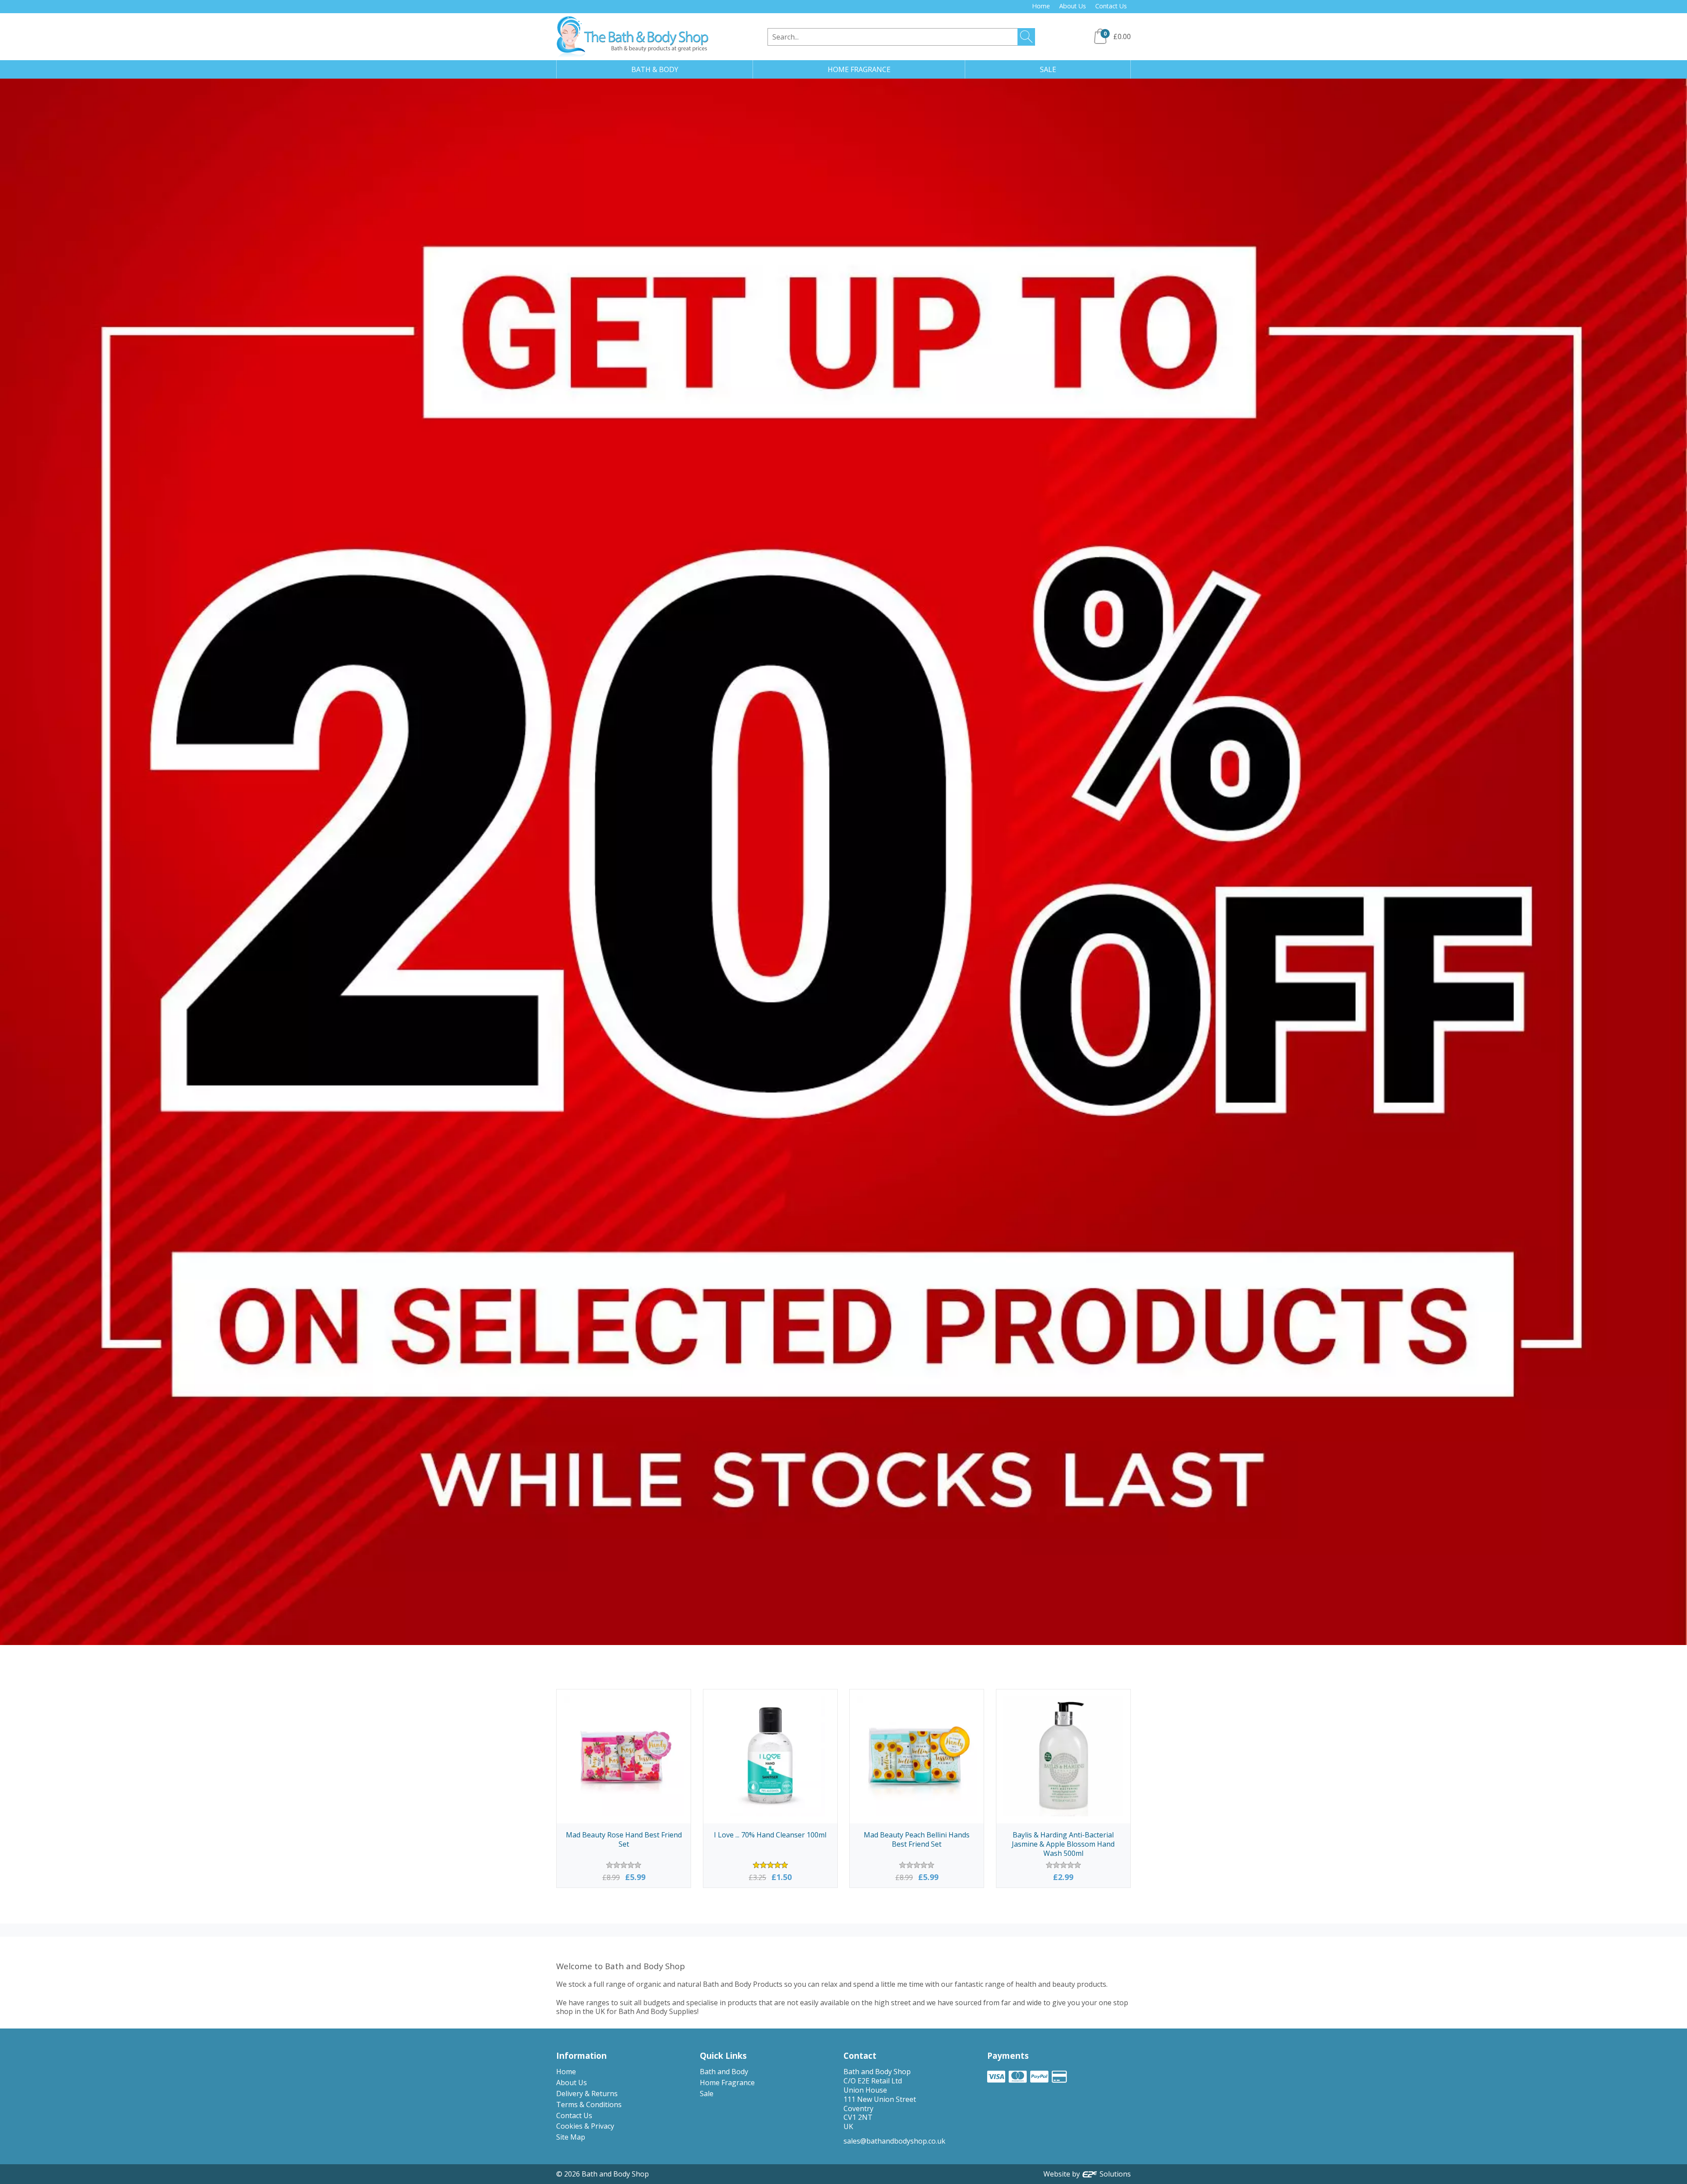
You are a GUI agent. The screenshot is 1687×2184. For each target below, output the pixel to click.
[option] (843, 862)
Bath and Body (724, 2072)
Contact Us (1111, 6)
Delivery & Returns (587, 2094)
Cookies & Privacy (585, 2126)
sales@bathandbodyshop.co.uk (894, 2141)
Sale (707, 2094)
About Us (1073, 6)
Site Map (571, 2137)
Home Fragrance (727, 2083)
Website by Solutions (1087, 2174)
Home (1041, 6)
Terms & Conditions (589, 2104)
